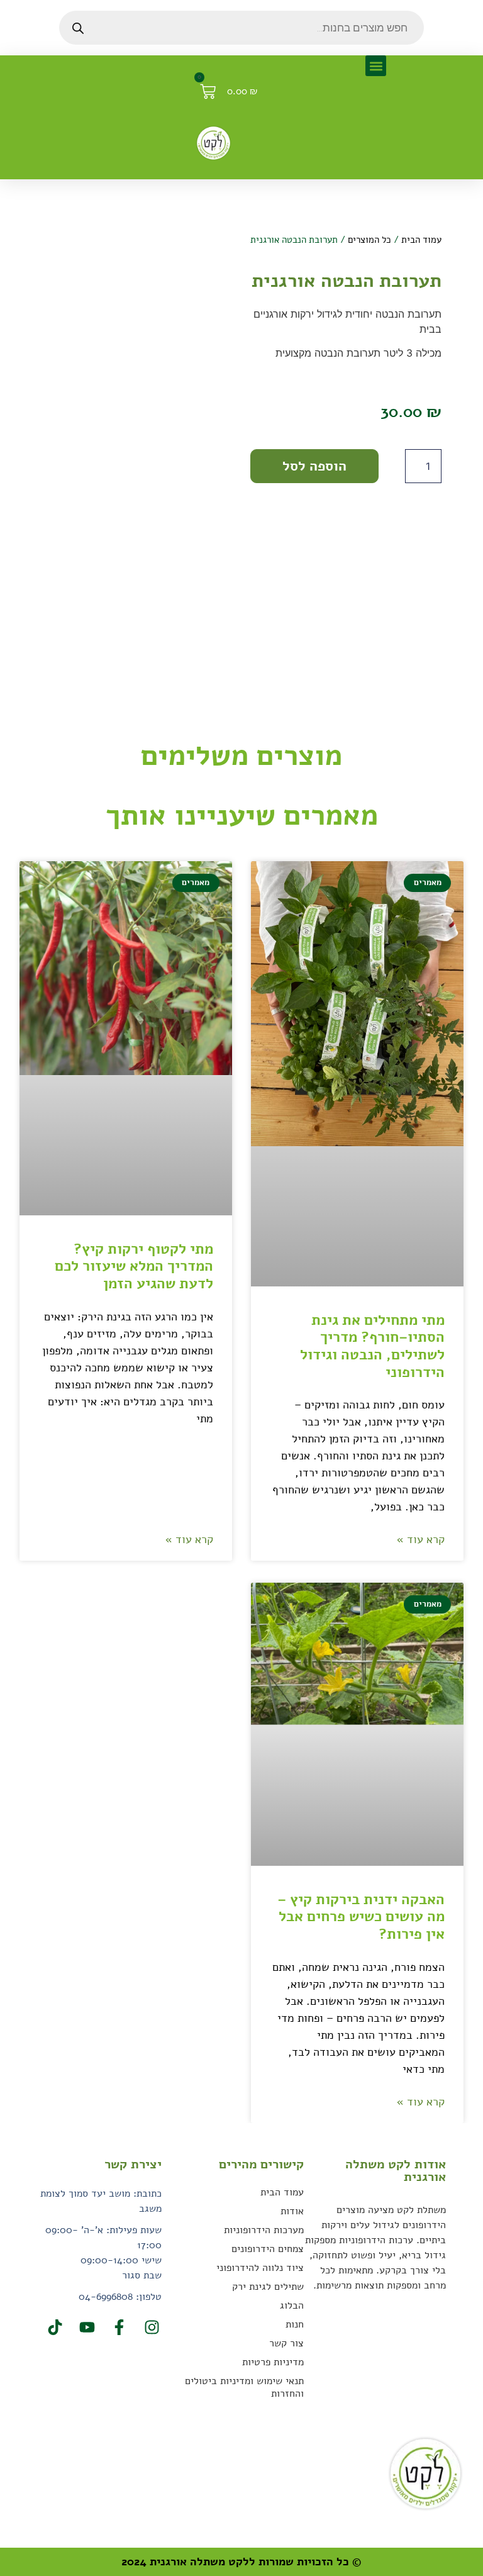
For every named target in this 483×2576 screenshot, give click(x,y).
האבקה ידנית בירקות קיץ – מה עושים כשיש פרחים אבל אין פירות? (361, 1917)
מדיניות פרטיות (273, 2362)
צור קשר (286, 2343)
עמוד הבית (421, 240)
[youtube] (86, 2327)
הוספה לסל (314, 466)
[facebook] (118, 2327)
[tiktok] (53, 2327)
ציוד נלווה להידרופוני (260, 2268)
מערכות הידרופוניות (264, 2230)
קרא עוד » (420, 1539)
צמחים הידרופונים (268, 2249)
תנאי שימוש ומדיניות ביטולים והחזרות (244, 2387)
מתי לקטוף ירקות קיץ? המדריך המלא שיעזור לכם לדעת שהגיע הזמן (134, 1266)
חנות (295, 2324)
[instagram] (150, 2327)
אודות (292, 2211)
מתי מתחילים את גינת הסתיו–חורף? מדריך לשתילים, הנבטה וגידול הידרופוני (372, 1346)
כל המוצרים (369, 240)
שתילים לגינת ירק (268, 2287)
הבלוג (292, 2306)
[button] (376, 66)
